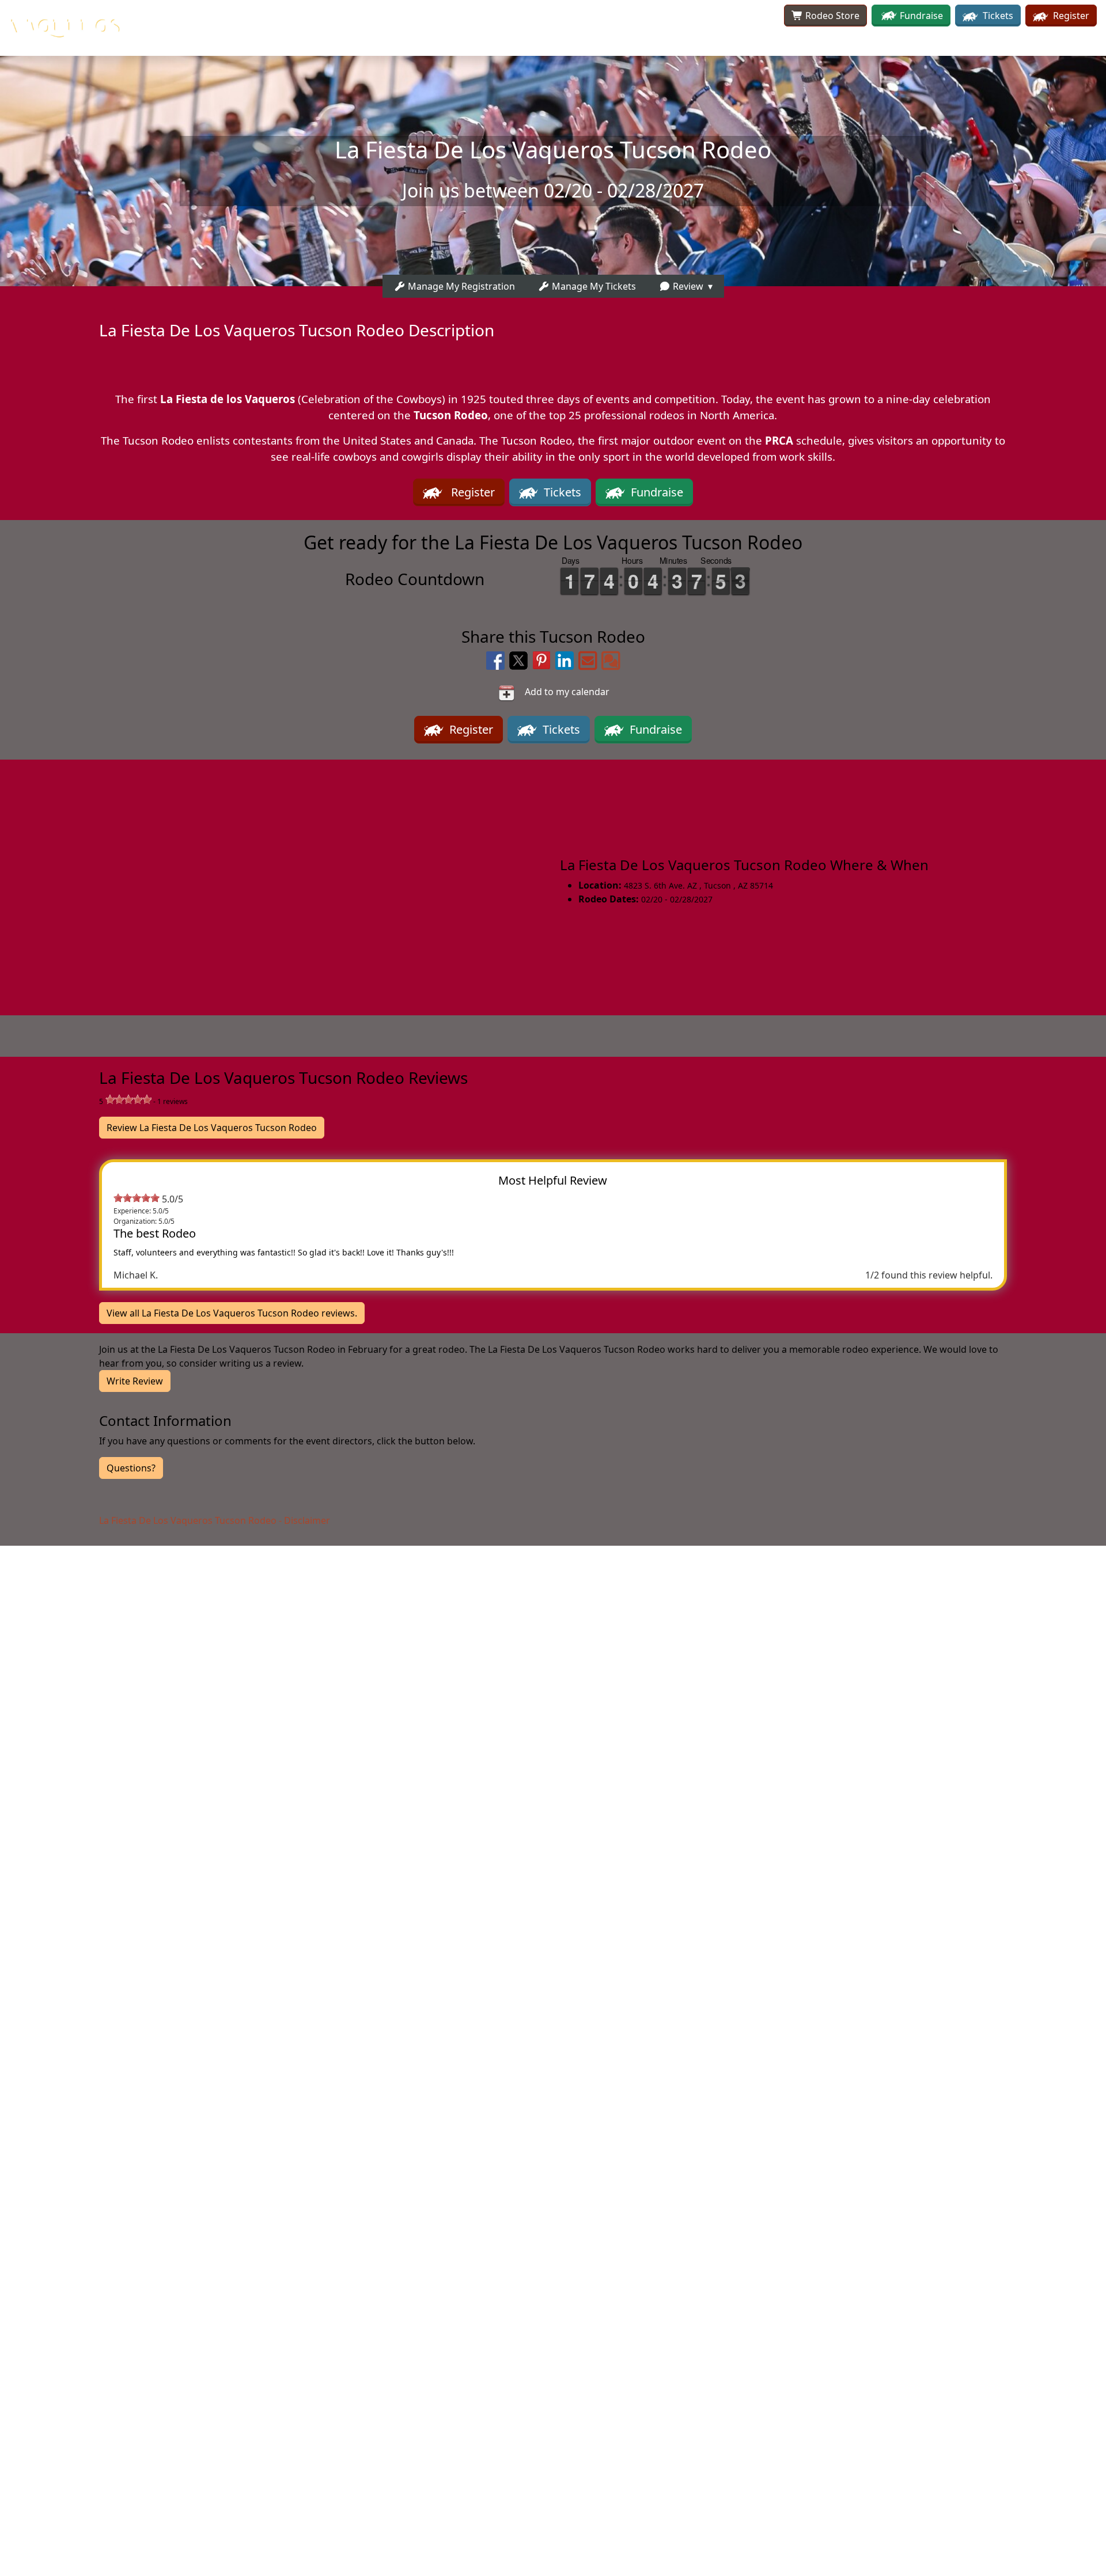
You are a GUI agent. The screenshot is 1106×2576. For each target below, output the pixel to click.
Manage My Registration (460, 286)
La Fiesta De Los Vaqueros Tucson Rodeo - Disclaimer (215, 1520)
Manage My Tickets (593, 286)
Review (687, 286)
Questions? (131, 1468)
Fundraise (921, 16)
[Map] (276, 881)
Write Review (135, 1381)
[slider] (128, 1099)
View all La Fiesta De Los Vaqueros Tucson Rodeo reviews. (232, 1313)
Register (1070, 16)
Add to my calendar (563, 692)
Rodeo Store (831, 16)
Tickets (997, 16)
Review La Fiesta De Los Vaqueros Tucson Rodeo (212, 1128)
